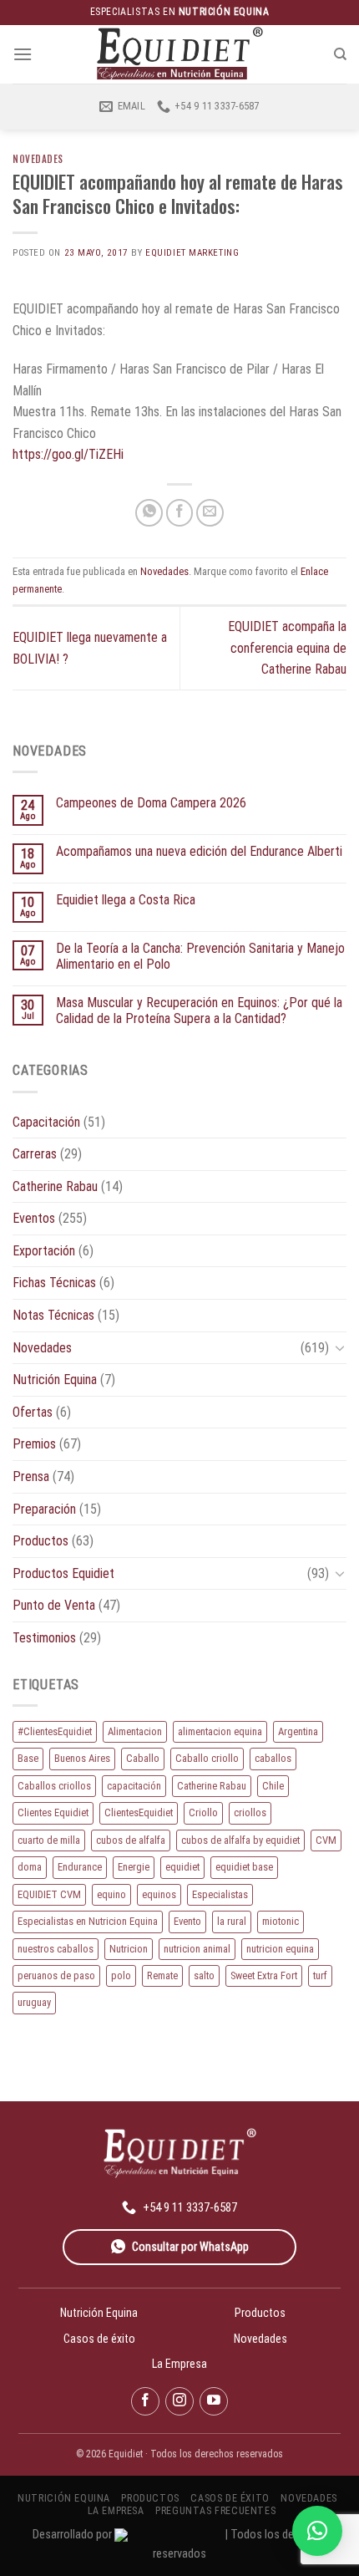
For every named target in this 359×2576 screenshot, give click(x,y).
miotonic (281, 1921)
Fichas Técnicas (54, 1283)
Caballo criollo (207, 1758)
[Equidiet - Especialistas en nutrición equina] (179, 54)
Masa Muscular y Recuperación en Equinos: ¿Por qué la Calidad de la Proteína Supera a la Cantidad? (199, 1011)
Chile (273, 1786)
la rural (232, 1921)
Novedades (38, 159)
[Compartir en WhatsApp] (149, 513)
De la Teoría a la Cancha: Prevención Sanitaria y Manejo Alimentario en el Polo (200, 956)
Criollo (203, 1812)
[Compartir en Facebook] (180, 513)
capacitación (134, 1786)
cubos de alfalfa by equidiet (240, 1840)
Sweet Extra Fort (264, 1975)
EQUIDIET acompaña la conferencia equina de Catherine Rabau (287, 648)
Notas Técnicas (53, 1315)
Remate (162, 1975)
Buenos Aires (82, 1758)
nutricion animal (197, 1949)
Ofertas (33, 1412)
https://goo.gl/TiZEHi (68, 454)
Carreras (35, 1154)
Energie (134, 1867)
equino (111, 1894)
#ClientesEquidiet (55, 1731)
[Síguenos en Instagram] (179, 2401)
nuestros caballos (56, 1949)
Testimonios (44, 1638)
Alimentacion (135, 1731)
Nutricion (129, 1949)
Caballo (143, 1758)
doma (30, 1867)
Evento (187, 1921)
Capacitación (46, 1122)
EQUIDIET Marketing (192, 253)
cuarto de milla (49, 1840)
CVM (326, 1840)
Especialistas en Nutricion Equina (88, 1921)
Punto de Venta (54, 1605)
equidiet (182, 1867)
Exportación (44, 1251)
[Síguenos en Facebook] (145, 2401)
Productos (40, 1541)
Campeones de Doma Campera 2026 (151, 803)
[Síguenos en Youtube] (214, 2401)
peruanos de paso (56, 1975)
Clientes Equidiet (53, 1812)
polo (121, 1975)
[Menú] (23, 54)
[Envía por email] (210, 513)
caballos (273, 1758)
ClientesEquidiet (139, 1812)
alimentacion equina (220, 1731)
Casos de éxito (99, 2339)
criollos (250, 1812)
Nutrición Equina (55, 1380)
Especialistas (220, 1894)
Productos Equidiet (63, 1573)
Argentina (298, 1731)
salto (204, 1975)
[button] (317, 2531)
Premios (34, 1444)
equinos (159, 1894)
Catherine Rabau (55, 1186)
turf (320, 1975)
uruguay (34, 2002)
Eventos (34, 1218)
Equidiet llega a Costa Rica (126, 900)
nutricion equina (280, 1949)
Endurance (80, 1867)
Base (28, 1758)
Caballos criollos (54, 1786)
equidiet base (244, 1867)
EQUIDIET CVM (49, 1894)
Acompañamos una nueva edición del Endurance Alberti (199, 851)
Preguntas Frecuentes (215, 2511)
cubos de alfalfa (131, 1840)
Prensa (31, 1476)
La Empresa (179, 2364)
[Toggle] (340, 1347)
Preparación (44, 1509)
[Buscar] (340, 54)
